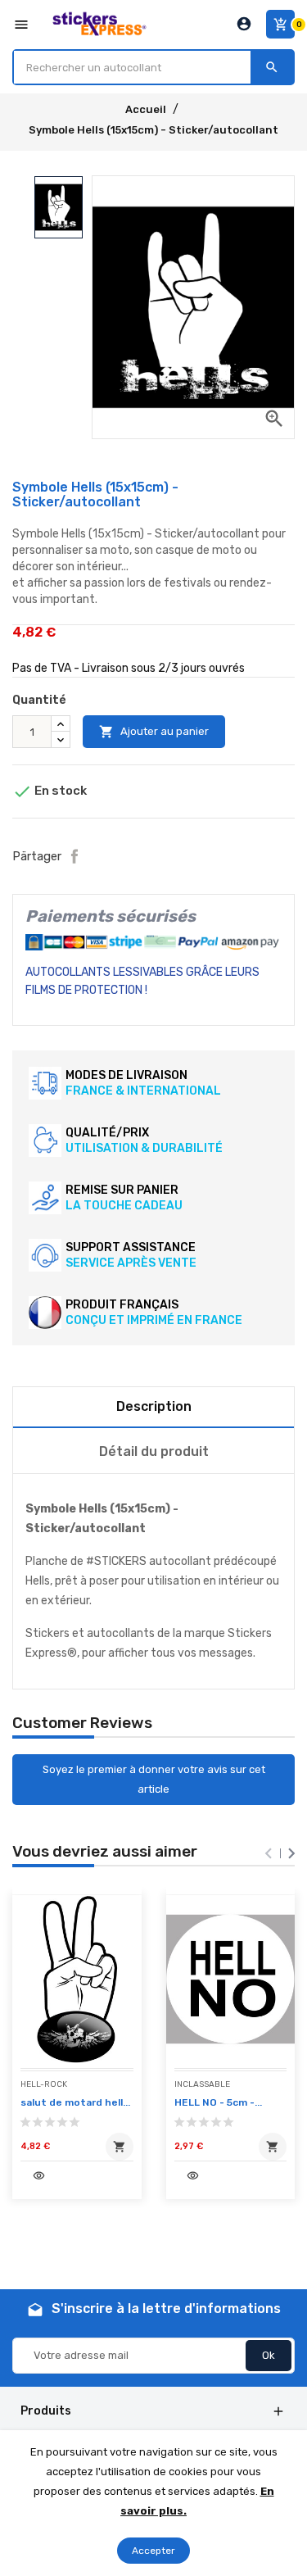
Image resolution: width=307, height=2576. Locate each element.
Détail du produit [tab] (154, 1451)
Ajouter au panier (154, 732)
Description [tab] (154, 1406)
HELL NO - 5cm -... (218, 2102)
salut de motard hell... (75, 2102)
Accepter (153, 2551)
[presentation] (269, 1853)
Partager (74, 856)
